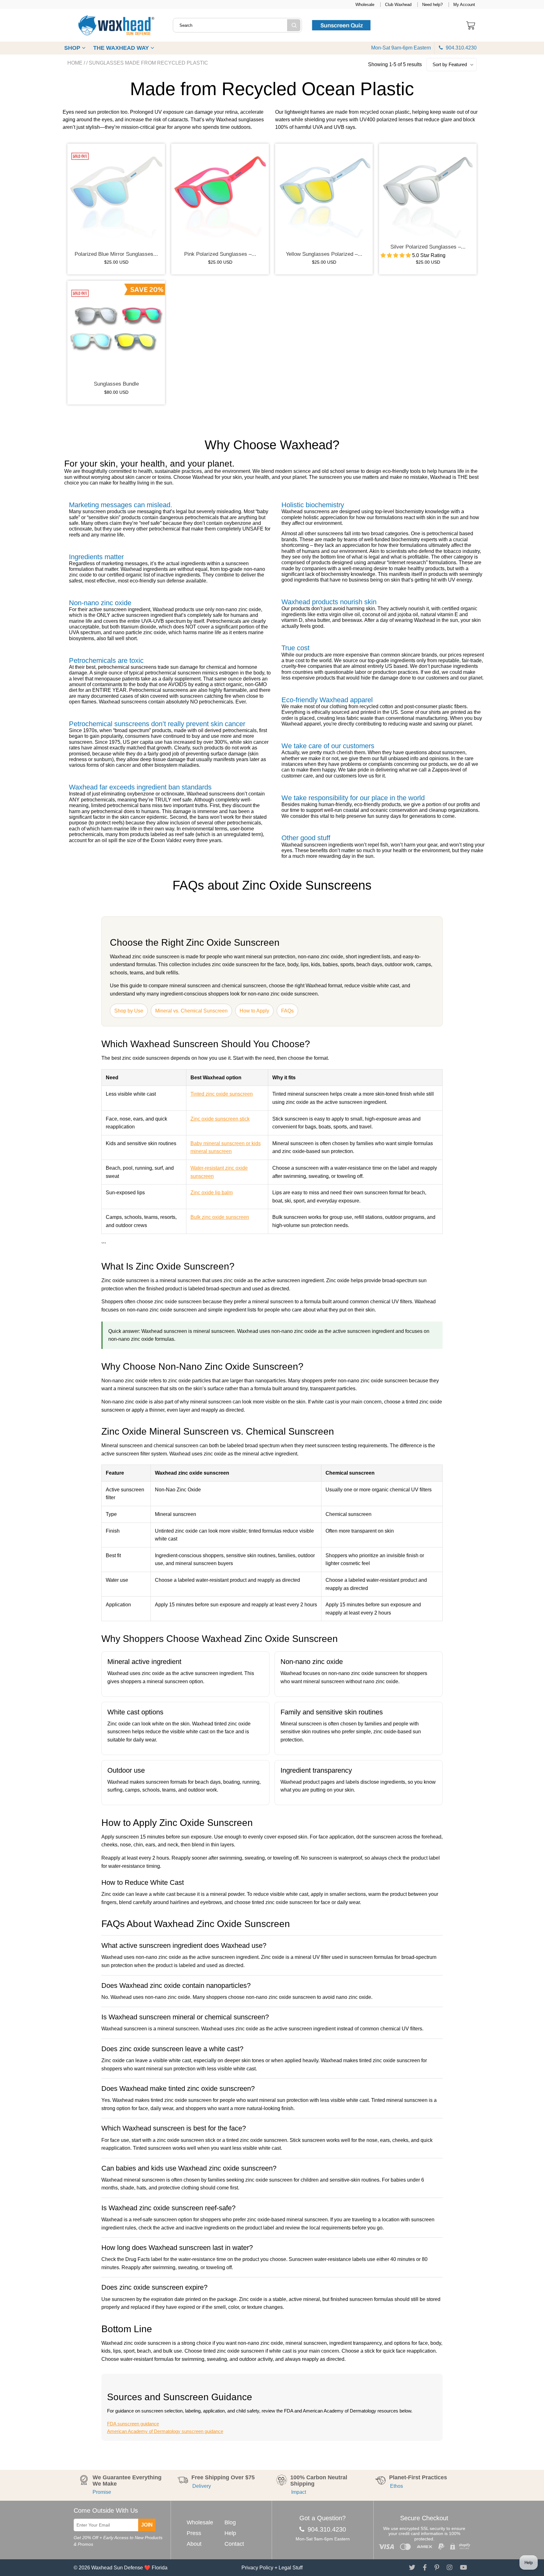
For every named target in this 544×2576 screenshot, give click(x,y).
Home (75, 63)
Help (230, 2533)
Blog (230, 2522)
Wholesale (365, 5)
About (194, 2544)
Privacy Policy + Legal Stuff (272, 2568)
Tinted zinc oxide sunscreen (222, 1094)
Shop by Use (129, 1011)
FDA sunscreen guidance (133, 2424)
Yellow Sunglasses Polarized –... (324, 254)
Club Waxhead (398, 5)
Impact (298, 2492)
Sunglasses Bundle (116, 384)
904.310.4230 (461, 48)
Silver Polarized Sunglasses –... (428, 247)
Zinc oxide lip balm (212, 1193)
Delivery (201, 2486)
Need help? (432, 5)
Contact (234, 2544)
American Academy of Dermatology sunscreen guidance (165, 2431)
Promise (102, 2492)
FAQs (287, 1011)
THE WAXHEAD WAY (122, 48)
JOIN (147, 2525)
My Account (464, 5)
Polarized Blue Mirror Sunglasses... (116, 254)
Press (194, 2533)
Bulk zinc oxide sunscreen (220, 1217)
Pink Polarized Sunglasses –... (220, 254)
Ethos (396, 2486)
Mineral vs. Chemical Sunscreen (191, 1011)
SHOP (73, 48)
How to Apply (254, 1011)
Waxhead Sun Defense (117, 2568)
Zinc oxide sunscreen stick (220, 1119)
